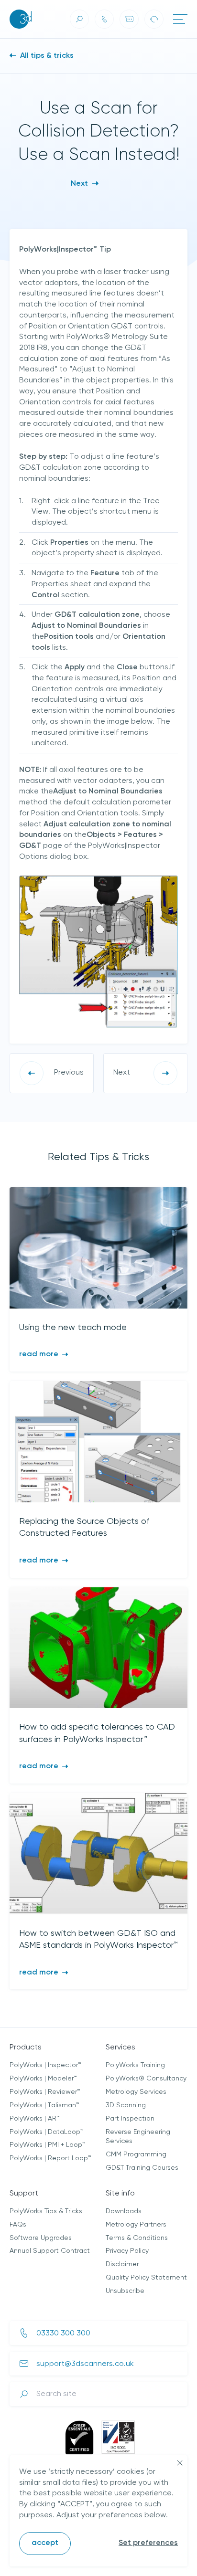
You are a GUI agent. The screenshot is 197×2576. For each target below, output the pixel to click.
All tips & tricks (46, 56)
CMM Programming (136, 2154)
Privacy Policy (127, 2251)
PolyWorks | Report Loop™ (50, 2158)
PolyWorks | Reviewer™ (45, 2092)
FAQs (18, 2225)
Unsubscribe (125, 2291)
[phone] (104, 19)
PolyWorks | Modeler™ (43, 2079)
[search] (79, 19)
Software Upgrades (41, 2238)
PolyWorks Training (135, 2065)
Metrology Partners (136, 2225)
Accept (45, 2543)
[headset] (154, 19)
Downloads (124, 2211)
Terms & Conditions (137, 2238)
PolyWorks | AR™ (35, 2119)
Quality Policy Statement (146, 2278)
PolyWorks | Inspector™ (45, 2065)
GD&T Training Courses (142, 2168)
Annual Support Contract (50, 2251)
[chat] (129, 19)
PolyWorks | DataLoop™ (47, 2132)
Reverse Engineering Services (138, 2137)
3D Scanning (126, 2105)
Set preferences (148, 2543)
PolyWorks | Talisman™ (44, 2105)
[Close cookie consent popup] (180, 2463)
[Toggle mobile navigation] (180, 19)
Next (80, 184)
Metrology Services (136, 2092)
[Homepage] (21, 19)
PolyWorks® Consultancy (146, 2079)
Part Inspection (130, 2119)
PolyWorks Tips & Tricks (46, 2211)
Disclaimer (122, 2264)
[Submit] (24, 2394)
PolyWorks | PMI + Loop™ (48, 2145)
